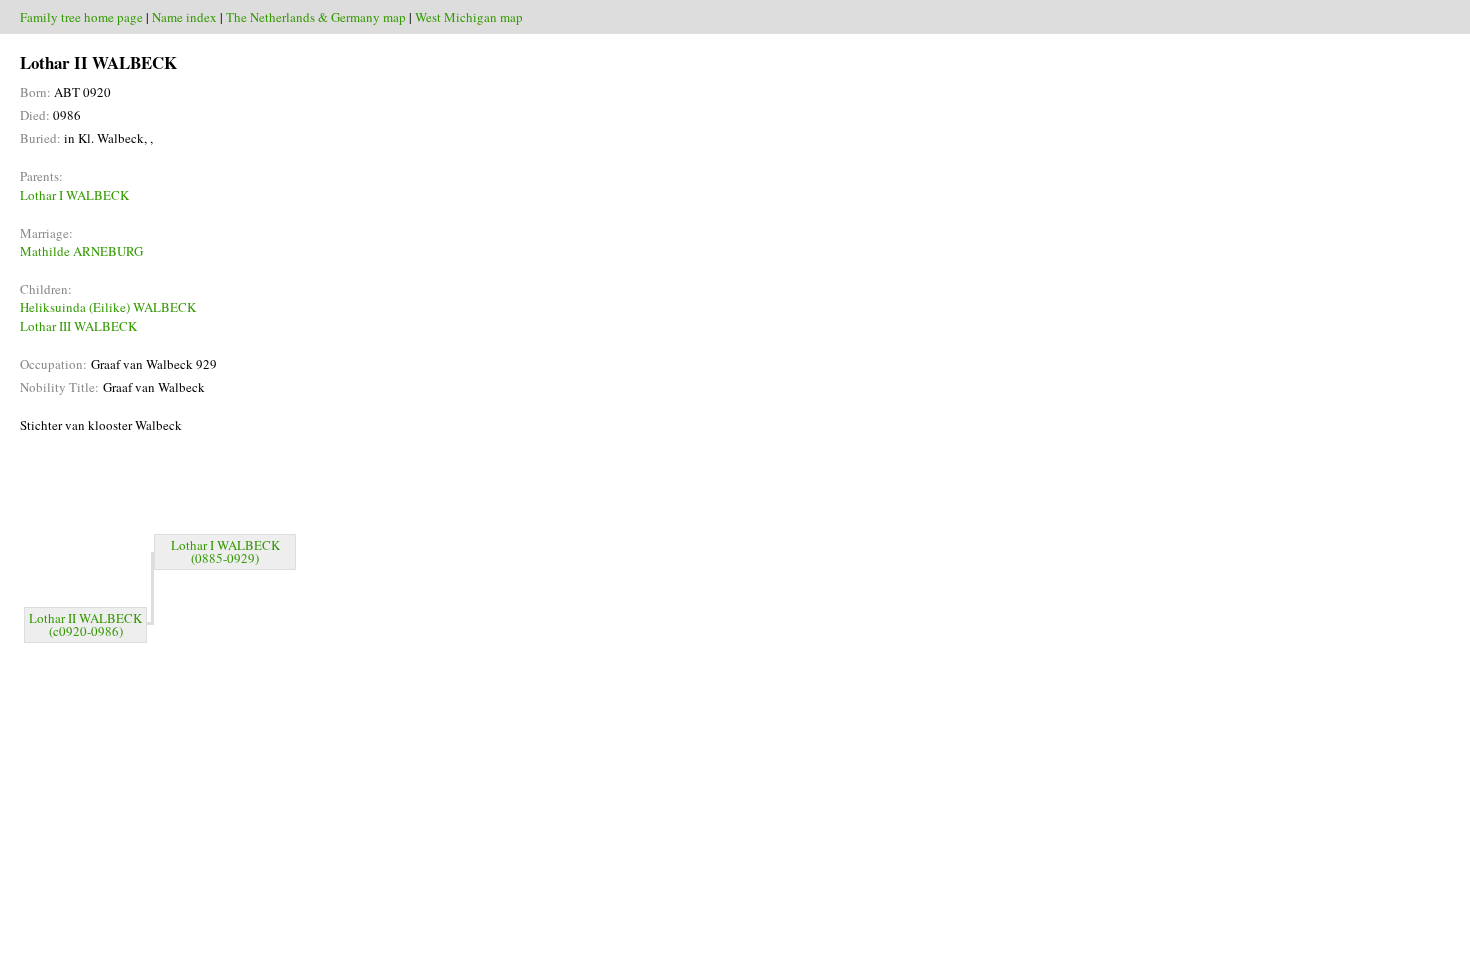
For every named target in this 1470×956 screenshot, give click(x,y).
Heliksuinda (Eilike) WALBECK (108, 307)
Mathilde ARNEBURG (81, 251)
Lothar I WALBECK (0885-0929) (225, 551)
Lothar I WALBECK (74, 195)
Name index (184, 17)
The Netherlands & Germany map (316, 17)
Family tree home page (81, 17)
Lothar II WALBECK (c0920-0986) (85, 624)
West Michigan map (469, 17)
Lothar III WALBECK (78, 326)
